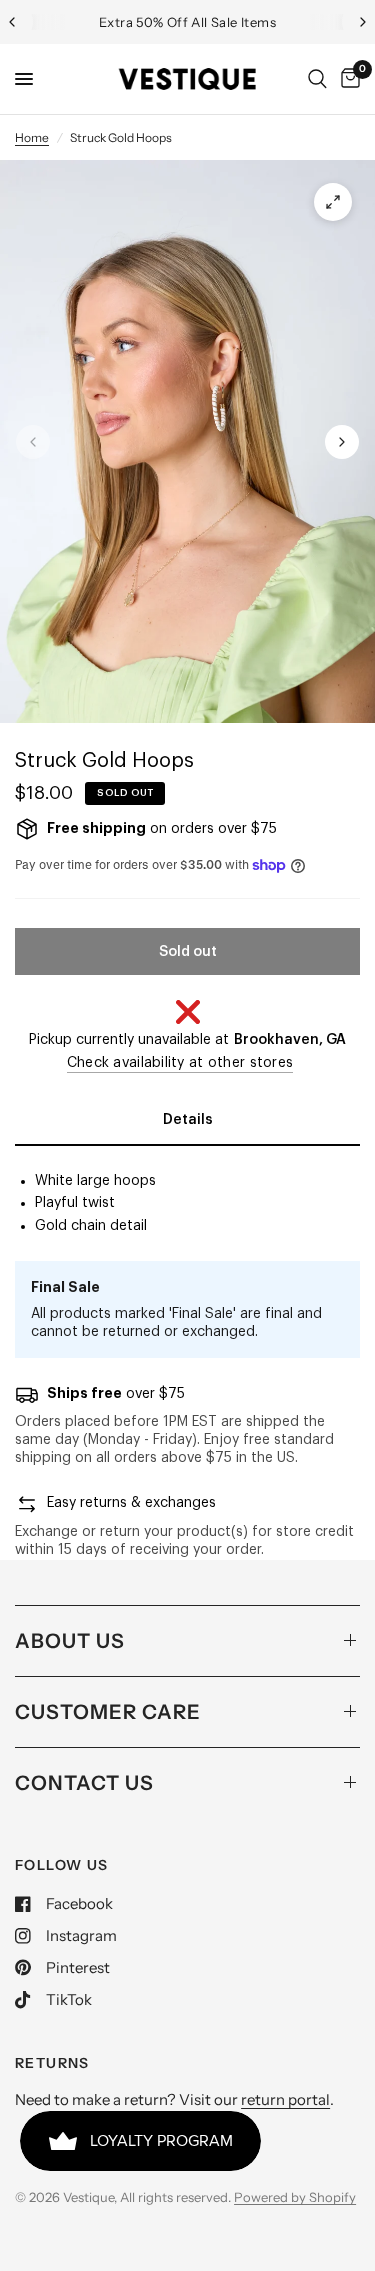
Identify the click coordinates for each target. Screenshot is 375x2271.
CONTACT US (84, 1783)
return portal (285, 2099)
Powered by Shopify (295, 2197)
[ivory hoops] (333, 202)
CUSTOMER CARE (108, 1712)
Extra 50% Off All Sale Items (187, 22)
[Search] (317, 79)
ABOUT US (70, 1641)
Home (32, 137)
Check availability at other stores (180, 1063)
